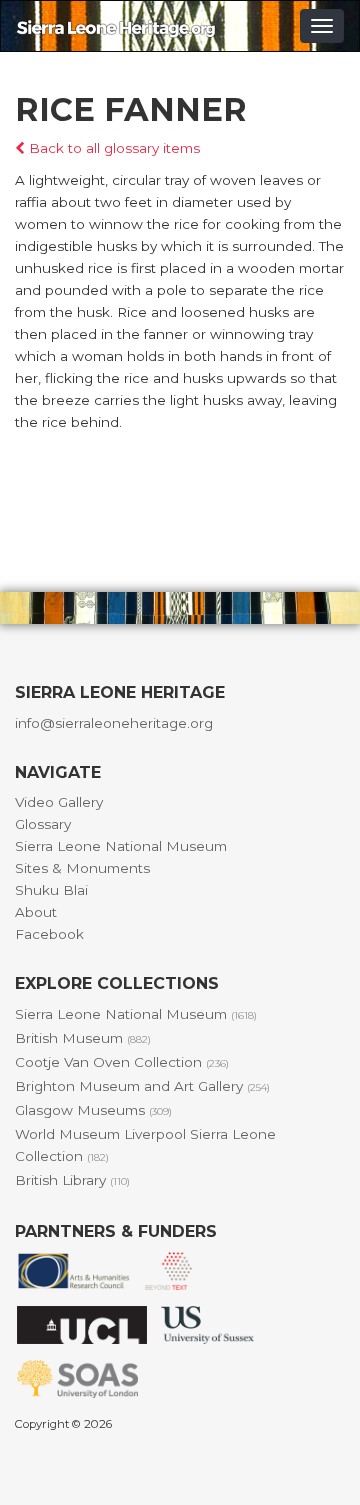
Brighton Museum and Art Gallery (142, 1086)
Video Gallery (59, 802)
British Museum (83, 1038)
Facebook (49, 934)
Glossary (43, 824)
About (36, 912)
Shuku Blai (51, 890)
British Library (72, 1180)
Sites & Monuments (82, 868)
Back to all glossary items (112, 148)
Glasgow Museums (93, 1110)
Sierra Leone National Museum (121, 846)
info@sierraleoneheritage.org (114, 723)
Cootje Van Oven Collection (122, 1062)
